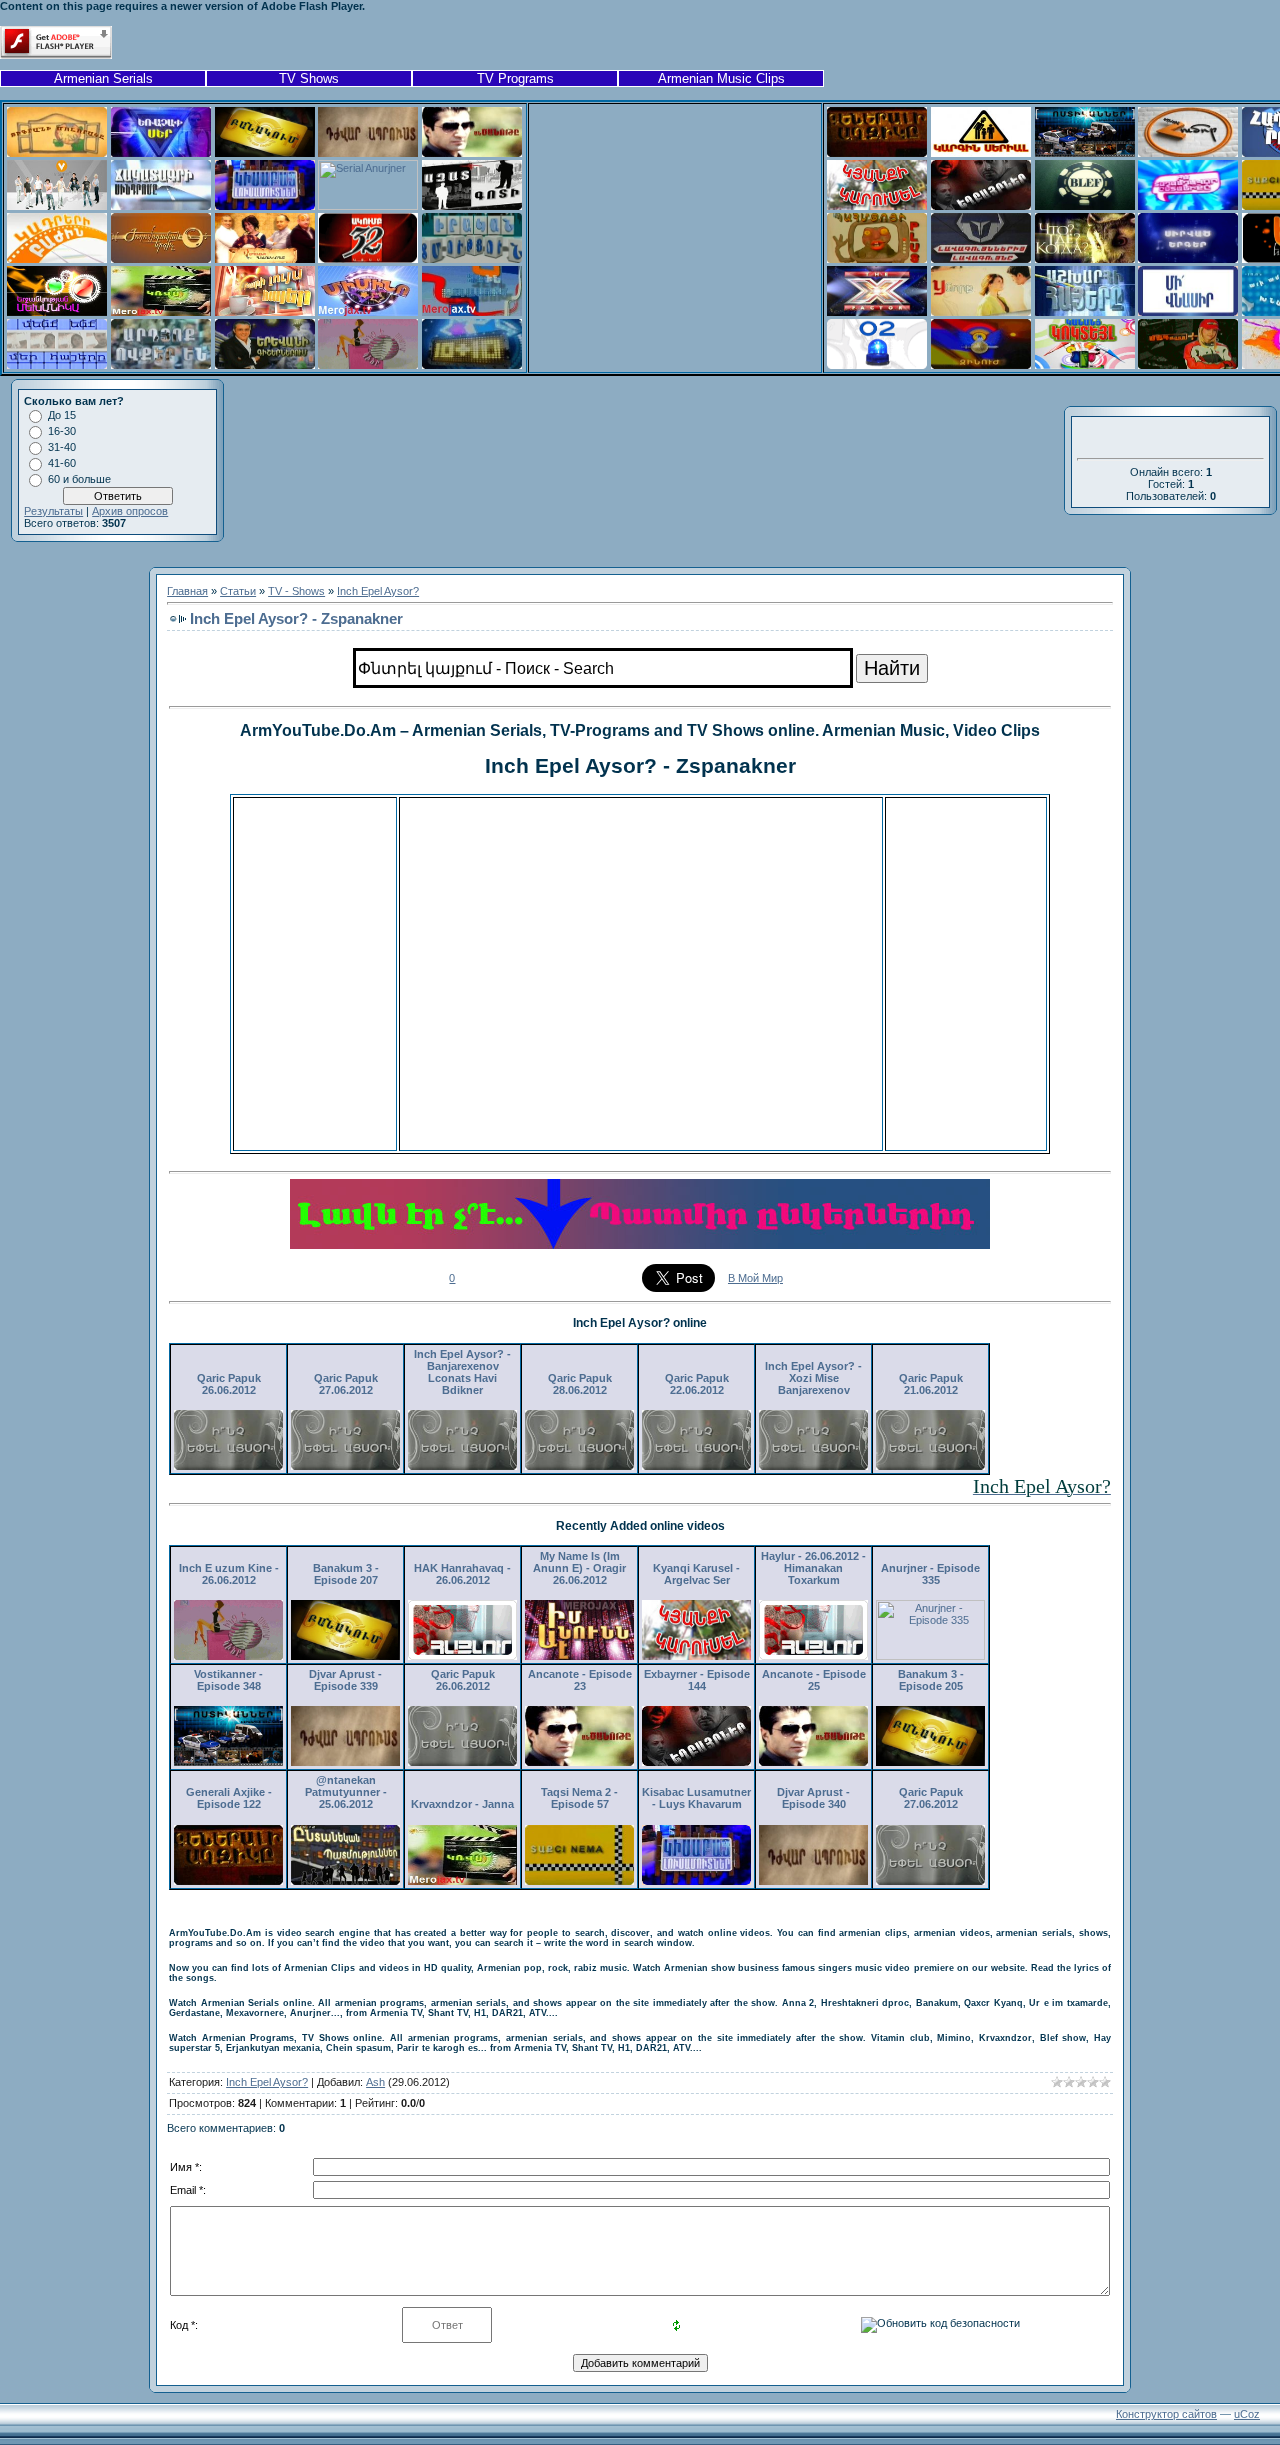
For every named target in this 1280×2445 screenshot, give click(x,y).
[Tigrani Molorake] (57, 153)
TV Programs (515, 78)
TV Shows (309, 78)
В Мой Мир (755, 1278)
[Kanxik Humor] (1188, 153)
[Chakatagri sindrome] (161, 206)
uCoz (1247, 2414)
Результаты (53, 511)
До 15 (62, 415)
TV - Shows (296, 591)
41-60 (62, 463)
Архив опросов (130, 511)
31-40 (62, 447)
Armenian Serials (103, 78)
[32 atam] (368, 259)
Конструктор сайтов (1166, 2414)
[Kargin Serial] (981, 153)
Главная (187, 591)
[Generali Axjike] (877, 153)
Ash (375, 2082)
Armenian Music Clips (721, 78)
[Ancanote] (472, 153)
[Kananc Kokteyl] (1085, 365)
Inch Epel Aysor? (378, 591)
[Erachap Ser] (161, 153)
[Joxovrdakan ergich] (161, 259)
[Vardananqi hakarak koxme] (265, 259)
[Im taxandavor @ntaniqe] (1188, 206)
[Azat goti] (472, 206)
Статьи (238, 591)
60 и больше (79, 479)
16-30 (62, 431)
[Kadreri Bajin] (57, 259)
